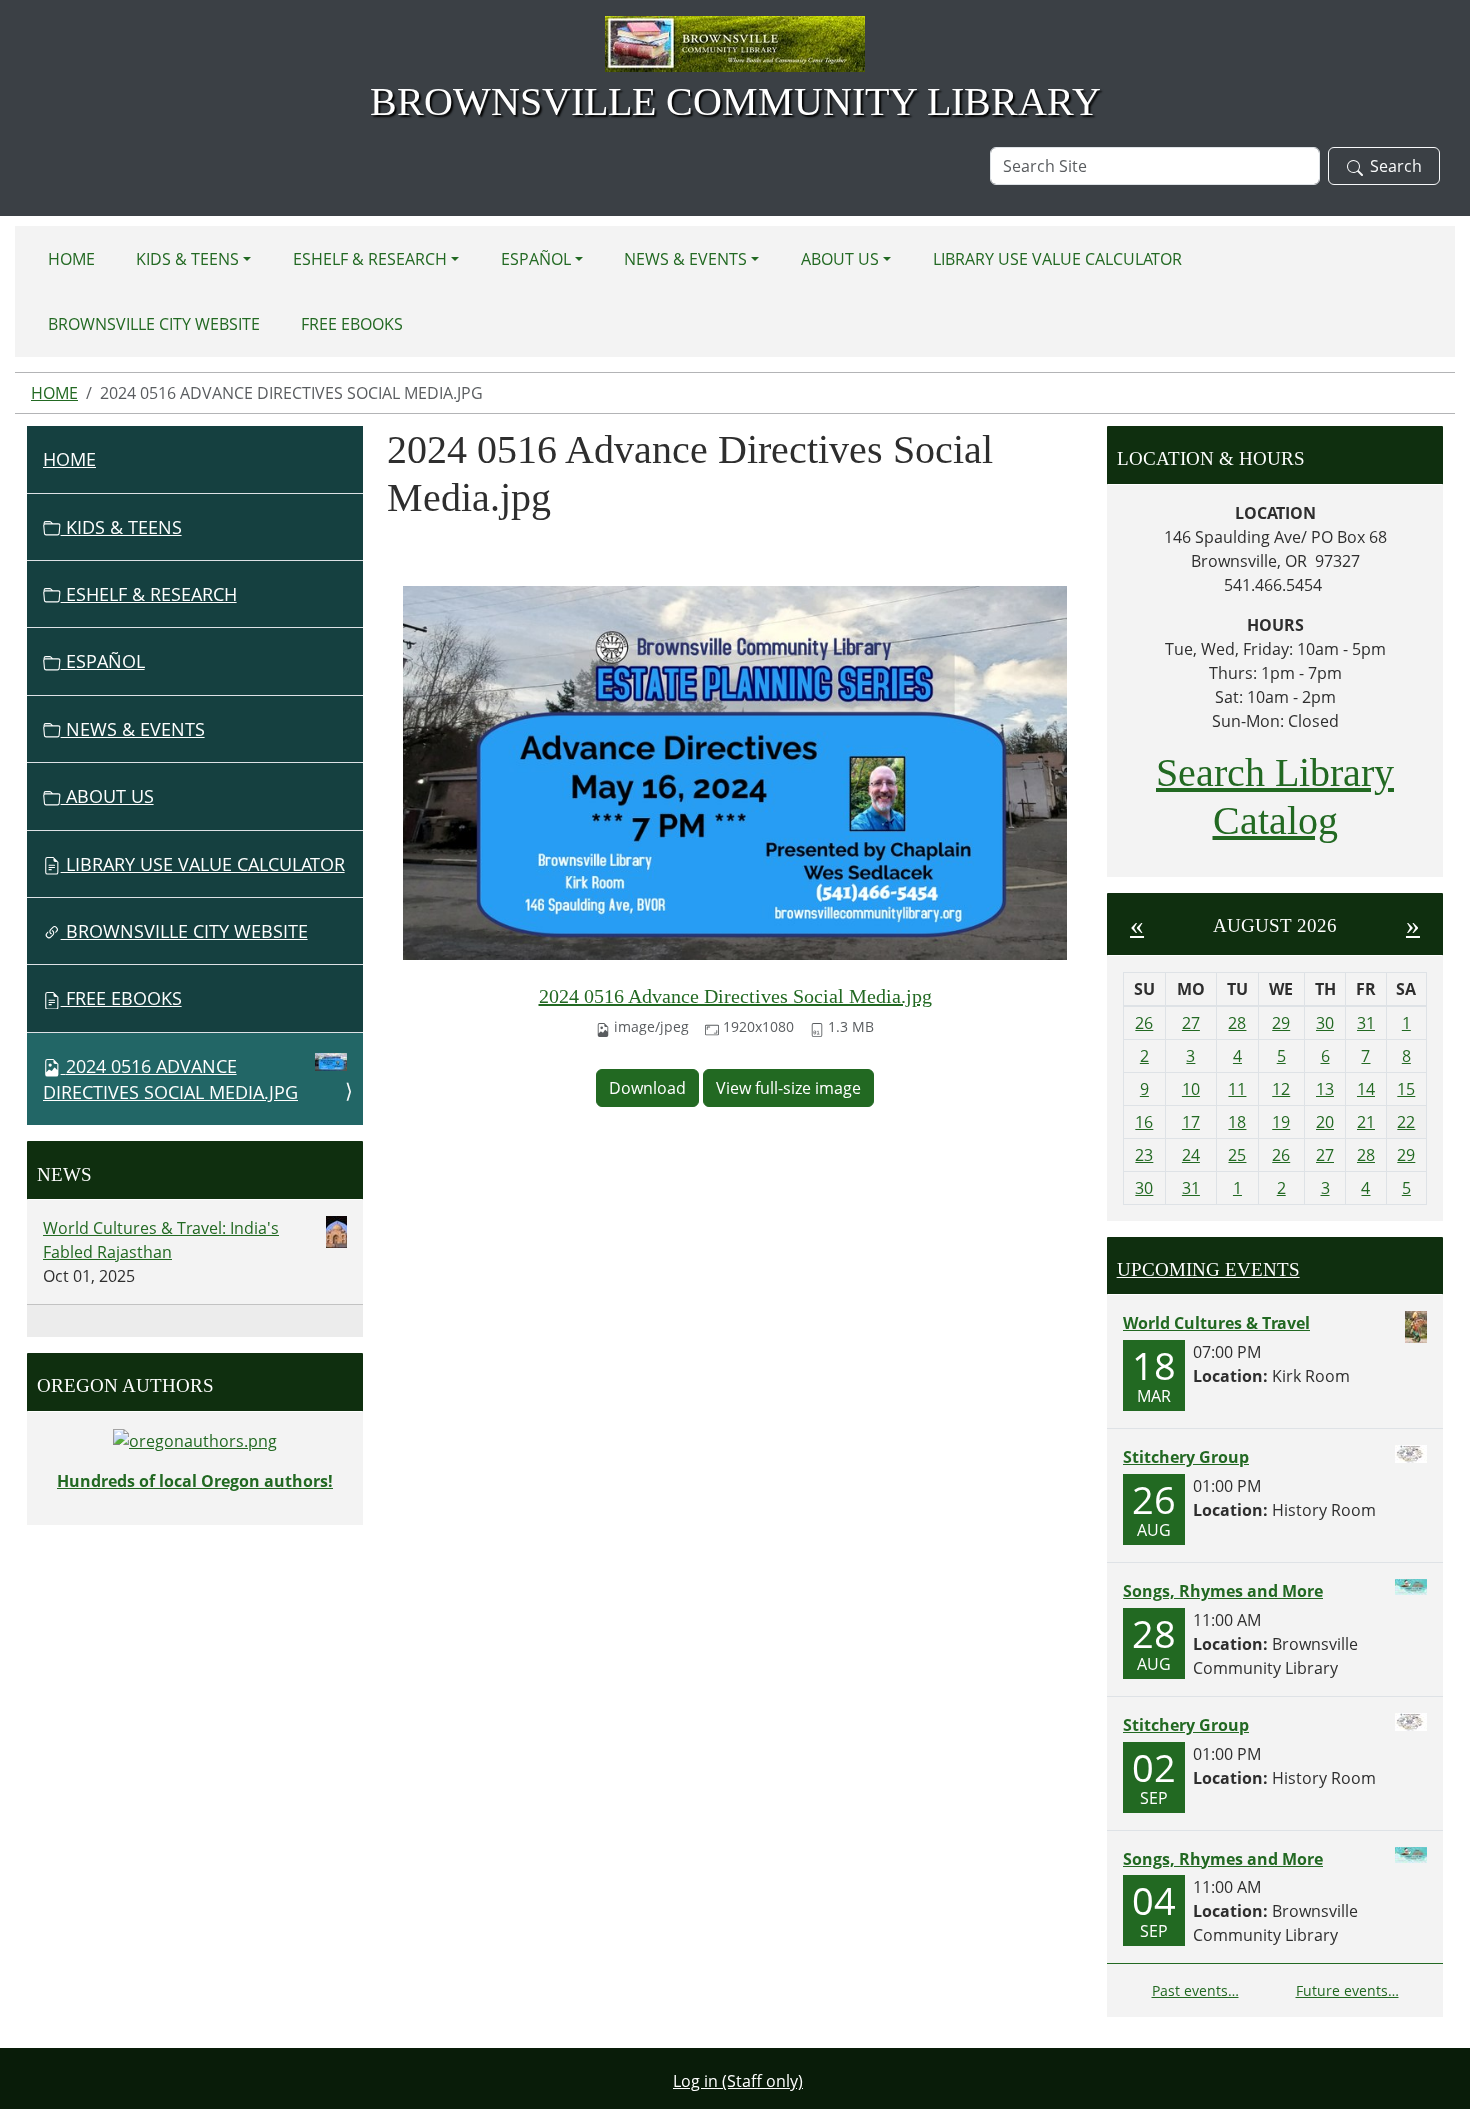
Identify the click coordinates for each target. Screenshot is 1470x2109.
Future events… (1347, 1990)
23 (1144, 1155)
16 (1144, 1122)
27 (1191, 1023)
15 (1406, 1089)
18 (1237, 1122)
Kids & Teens (187, 259)
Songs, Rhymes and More (1223, 1591)
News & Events (685, 259)
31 (1366, 1023)
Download (647, 1088)
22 (1406, 1122)
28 (1237, 1023)
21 (1366, 1122)
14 (1366, 1089)
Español (536, 259)
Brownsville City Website (154, 324)
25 (1237, 1155)
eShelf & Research (370, 259)
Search (1396, 166)
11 (1237, 1089)
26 (1144, 1023)
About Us (840, 259)
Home (71, 259)
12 (1281, 1089)
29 (1281, 1023)
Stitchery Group (1186, 1457)
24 (1191, 1155)
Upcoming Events (1208, 1269)
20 (1325, 1122)
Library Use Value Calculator (1057, 259)
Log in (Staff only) (738, 2081)
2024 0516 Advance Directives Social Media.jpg (735, 996)
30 (1325, 1023)
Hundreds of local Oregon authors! (195, 1481)
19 (1281, 1122)
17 (1191, 1122)
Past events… (1195, 1990)
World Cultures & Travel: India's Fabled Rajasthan (161, 1240)
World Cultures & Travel (1216, 1323)
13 (1325, 1089)
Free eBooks (352, 324)
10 (1191, 1089)
